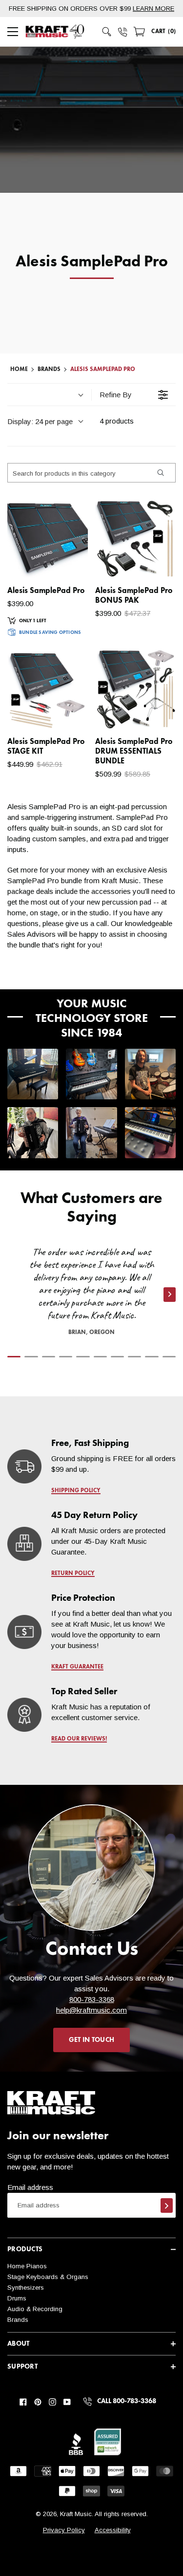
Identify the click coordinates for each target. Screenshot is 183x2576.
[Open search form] (107, 32)
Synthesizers (26, 2288)
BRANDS (49, 370)
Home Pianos (27, 2266)
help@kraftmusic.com (91, 2010)
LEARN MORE (153, 9)
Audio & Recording (35, 2309)
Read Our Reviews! (79, 1739)
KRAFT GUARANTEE (77, 1667)
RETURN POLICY (73, 1574)
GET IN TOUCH (91, 2040)
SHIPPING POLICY (76, 1491)
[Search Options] (160, 473)
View (64, 561)
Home (19, 370)
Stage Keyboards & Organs (48, 2277)
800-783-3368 (92, 1999)
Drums (17, 2298)
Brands (18, 2320)
